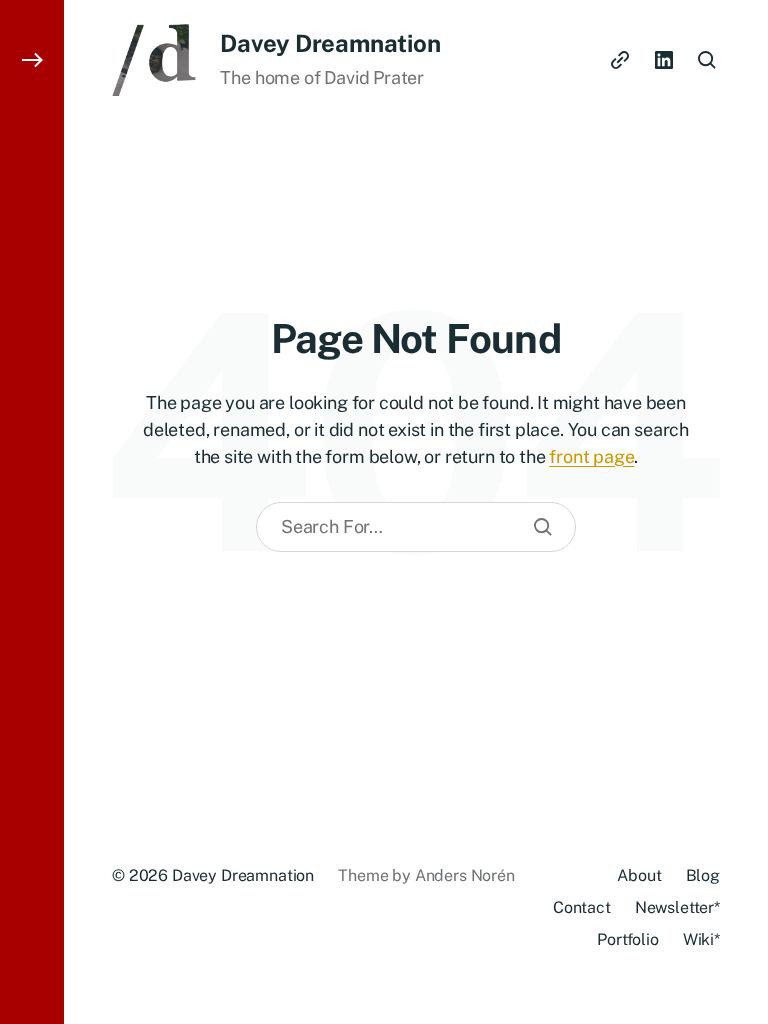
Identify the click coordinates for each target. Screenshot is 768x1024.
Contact (582, 907)
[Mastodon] (620, 60)
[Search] (543, 527)
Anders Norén (465, 875)
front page (591, 456)
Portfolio (628, 939)
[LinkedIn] (664, 60)
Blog (703, 875)
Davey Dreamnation (330, 43)
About (639, 875)
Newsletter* (677, 907)
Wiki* (701, 939)
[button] (32, 512)
